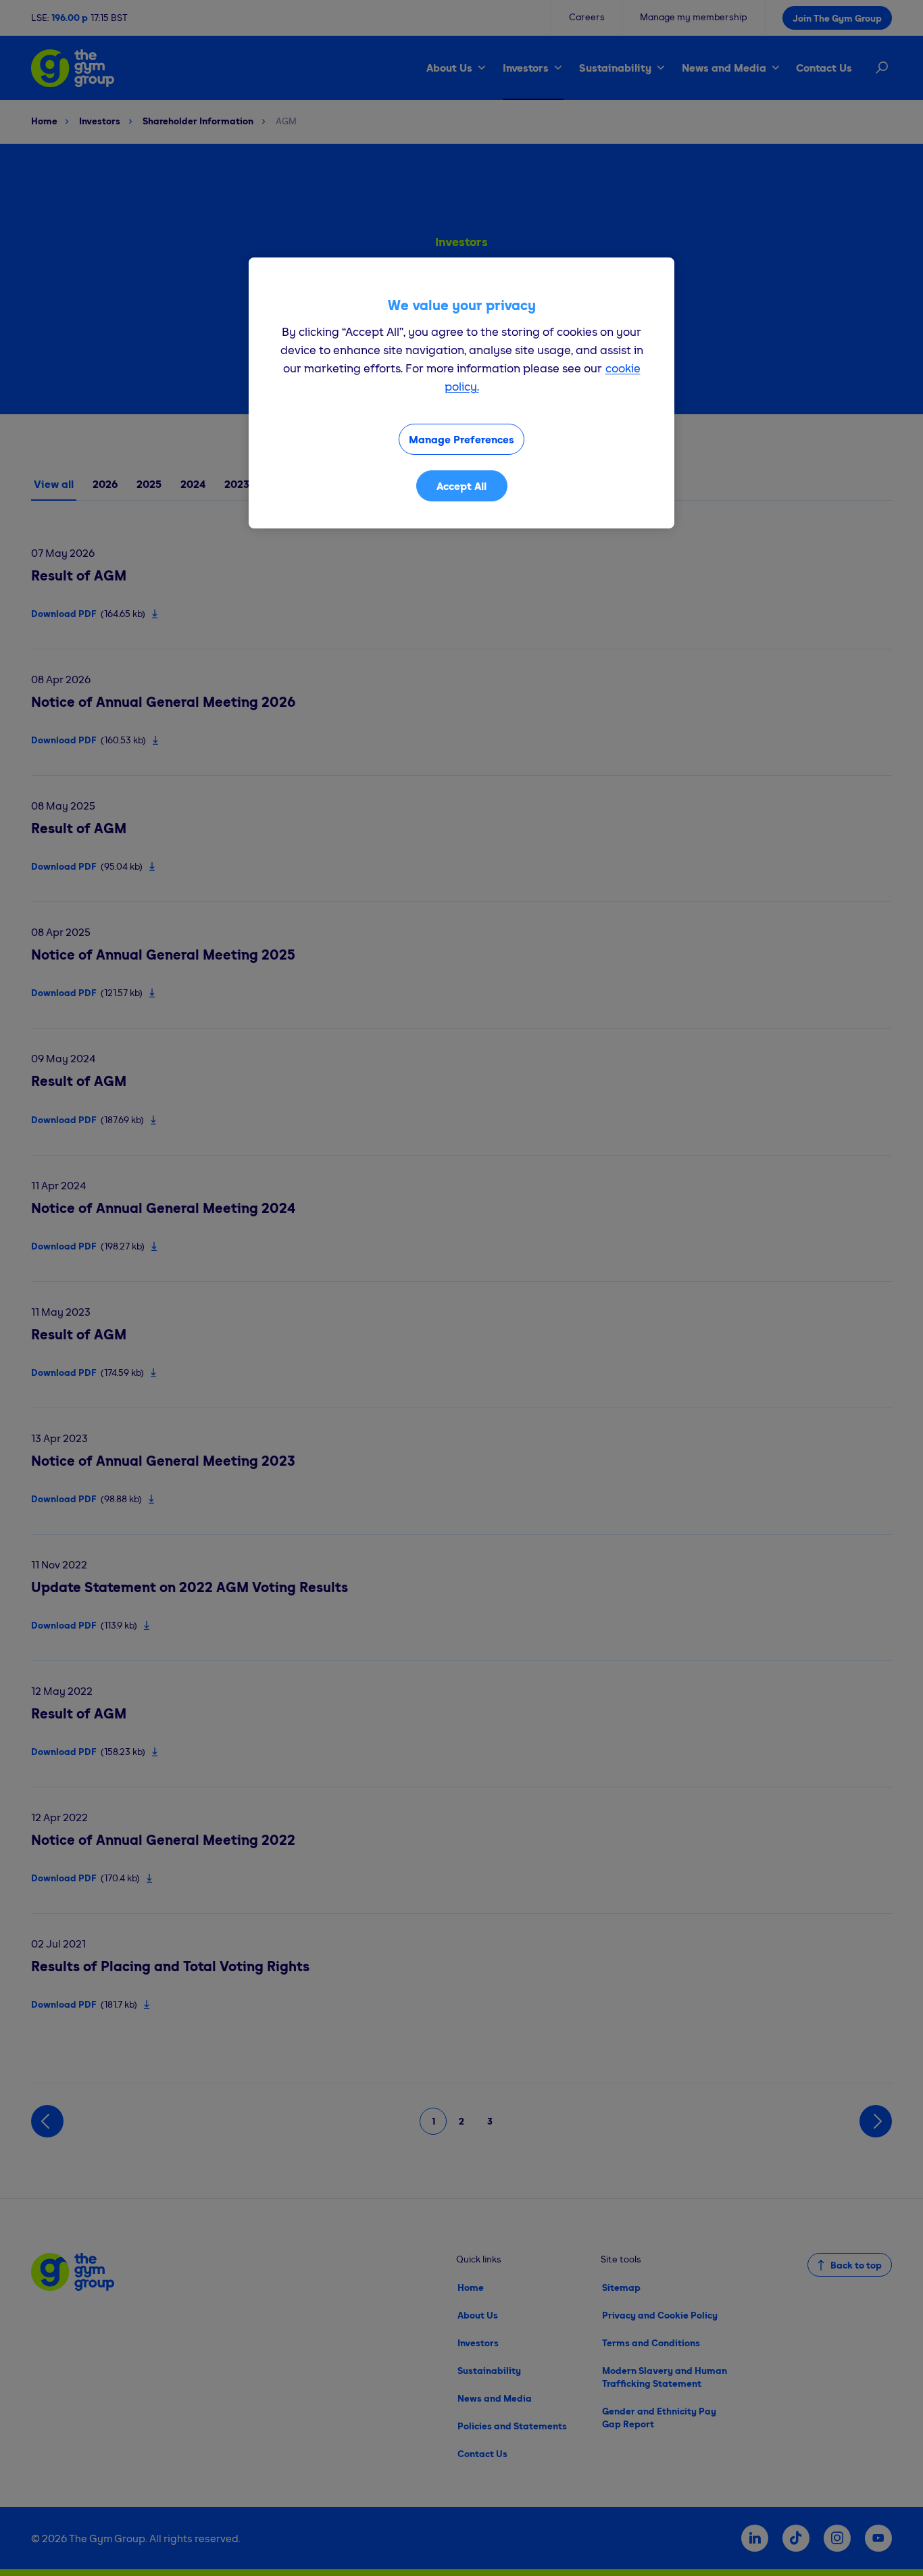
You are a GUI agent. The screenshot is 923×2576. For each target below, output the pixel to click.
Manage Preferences (461, 439)
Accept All (461, 486)
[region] (461, 393)
